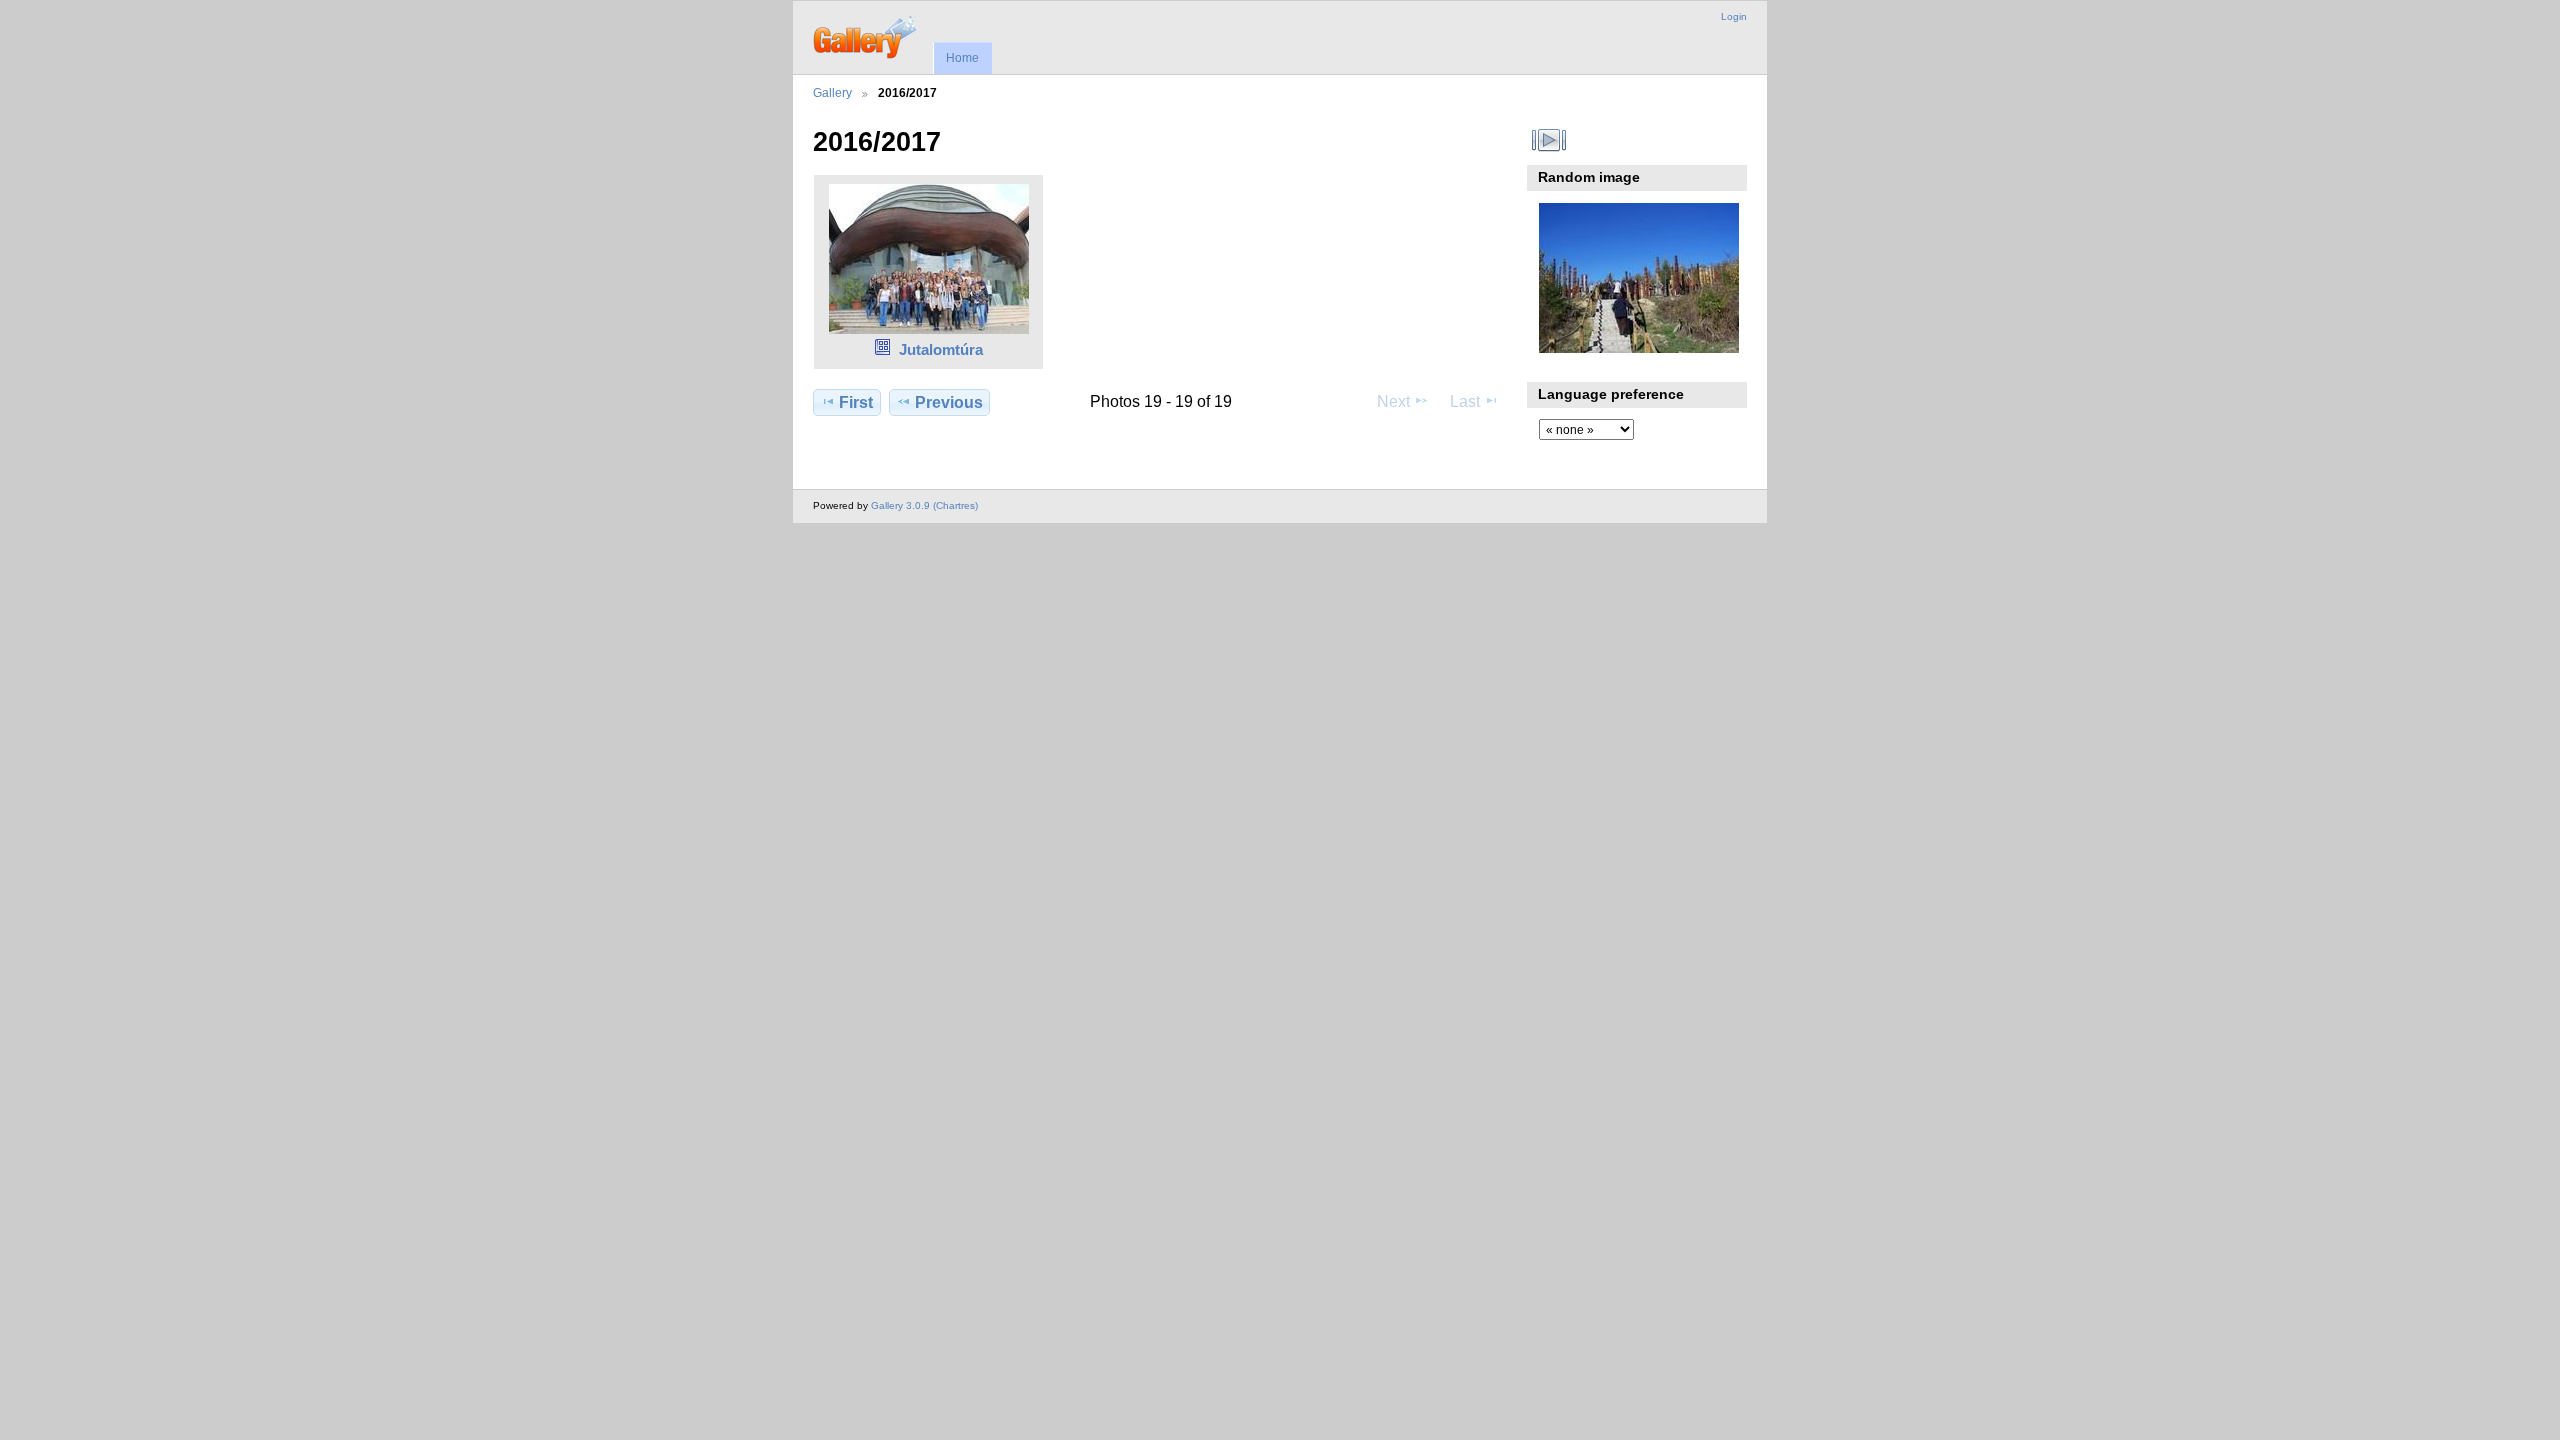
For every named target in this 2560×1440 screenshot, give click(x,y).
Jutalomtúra (941, 349)
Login (1734, 16)
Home (962, 58)
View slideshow (1549, 140)
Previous (949, 402)
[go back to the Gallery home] (866, 35)
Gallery (832, 92)
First (856, 402)
